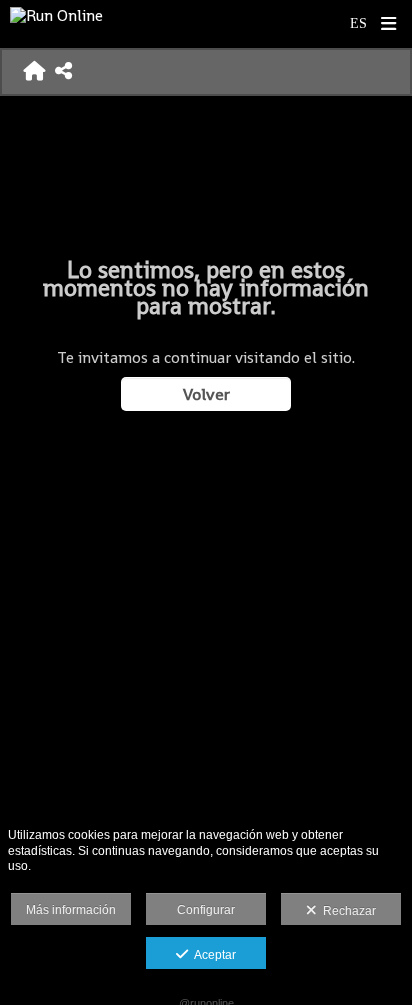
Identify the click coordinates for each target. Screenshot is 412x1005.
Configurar (206, 910)
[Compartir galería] (63, 72)
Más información (71, 910)
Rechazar (346, 911)
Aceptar (212, 955)
